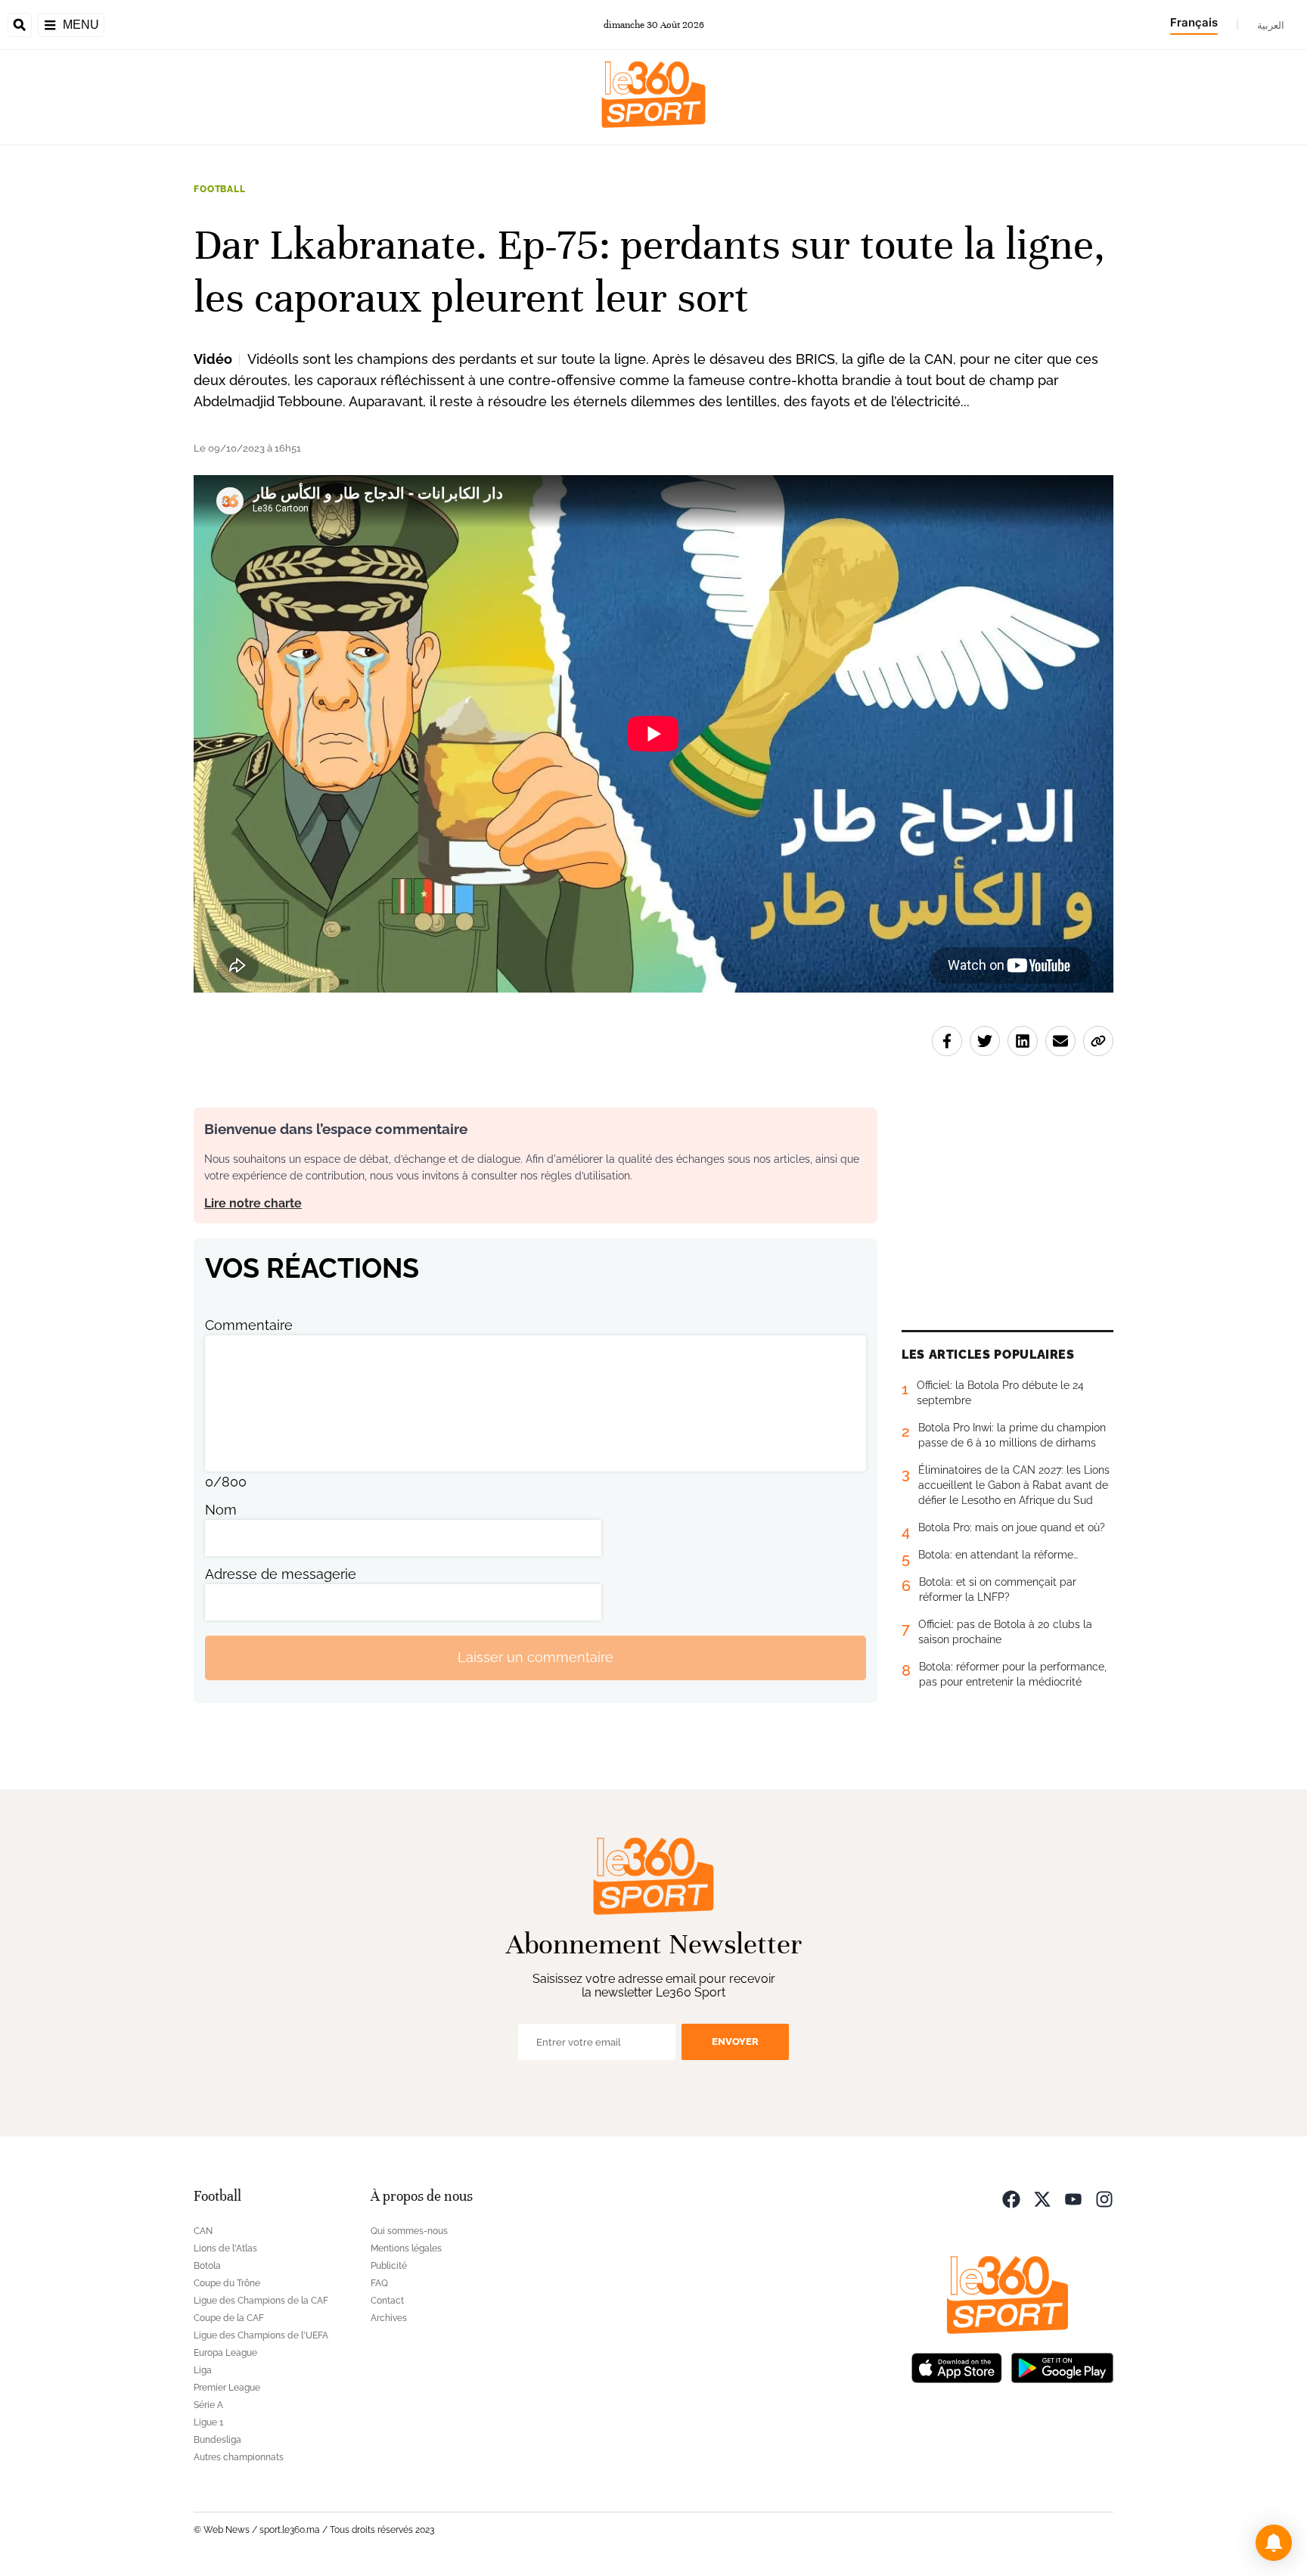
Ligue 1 (208, 2422)
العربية (1271, 25)
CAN (203, 2231)
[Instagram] (1104, 2198)
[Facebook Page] (1011, 2198)
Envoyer (735, 2042)
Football (220, 189)
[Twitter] (1042, 2198)
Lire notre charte (253, 1203)
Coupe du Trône (227, 2283)
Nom (221, 1510)
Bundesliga (217, 2440)
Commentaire (249, 1325)
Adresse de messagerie (281, 1574)
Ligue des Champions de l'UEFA (261, 2335)
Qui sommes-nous (409, 2231)
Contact (387, 2301)
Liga (203, 2370)
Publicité (389, 2266)
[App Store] (957, 2367)
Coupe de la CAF (229, 2318)
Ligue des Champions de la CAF (261, 2301)
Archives (389, 2318)
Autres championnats (239, 2457)
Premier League (227, 2388)
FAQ (379, 2283)
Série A (208, 2405)
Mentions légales (406, 2248)
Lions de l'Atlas (225, 2248)
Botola (207, 2266)
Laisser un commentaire (536, 1657)
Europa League (225, 2353)
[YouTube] (1073, 2198)
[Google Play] (1062, 2367)
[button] (1274, 2543)
